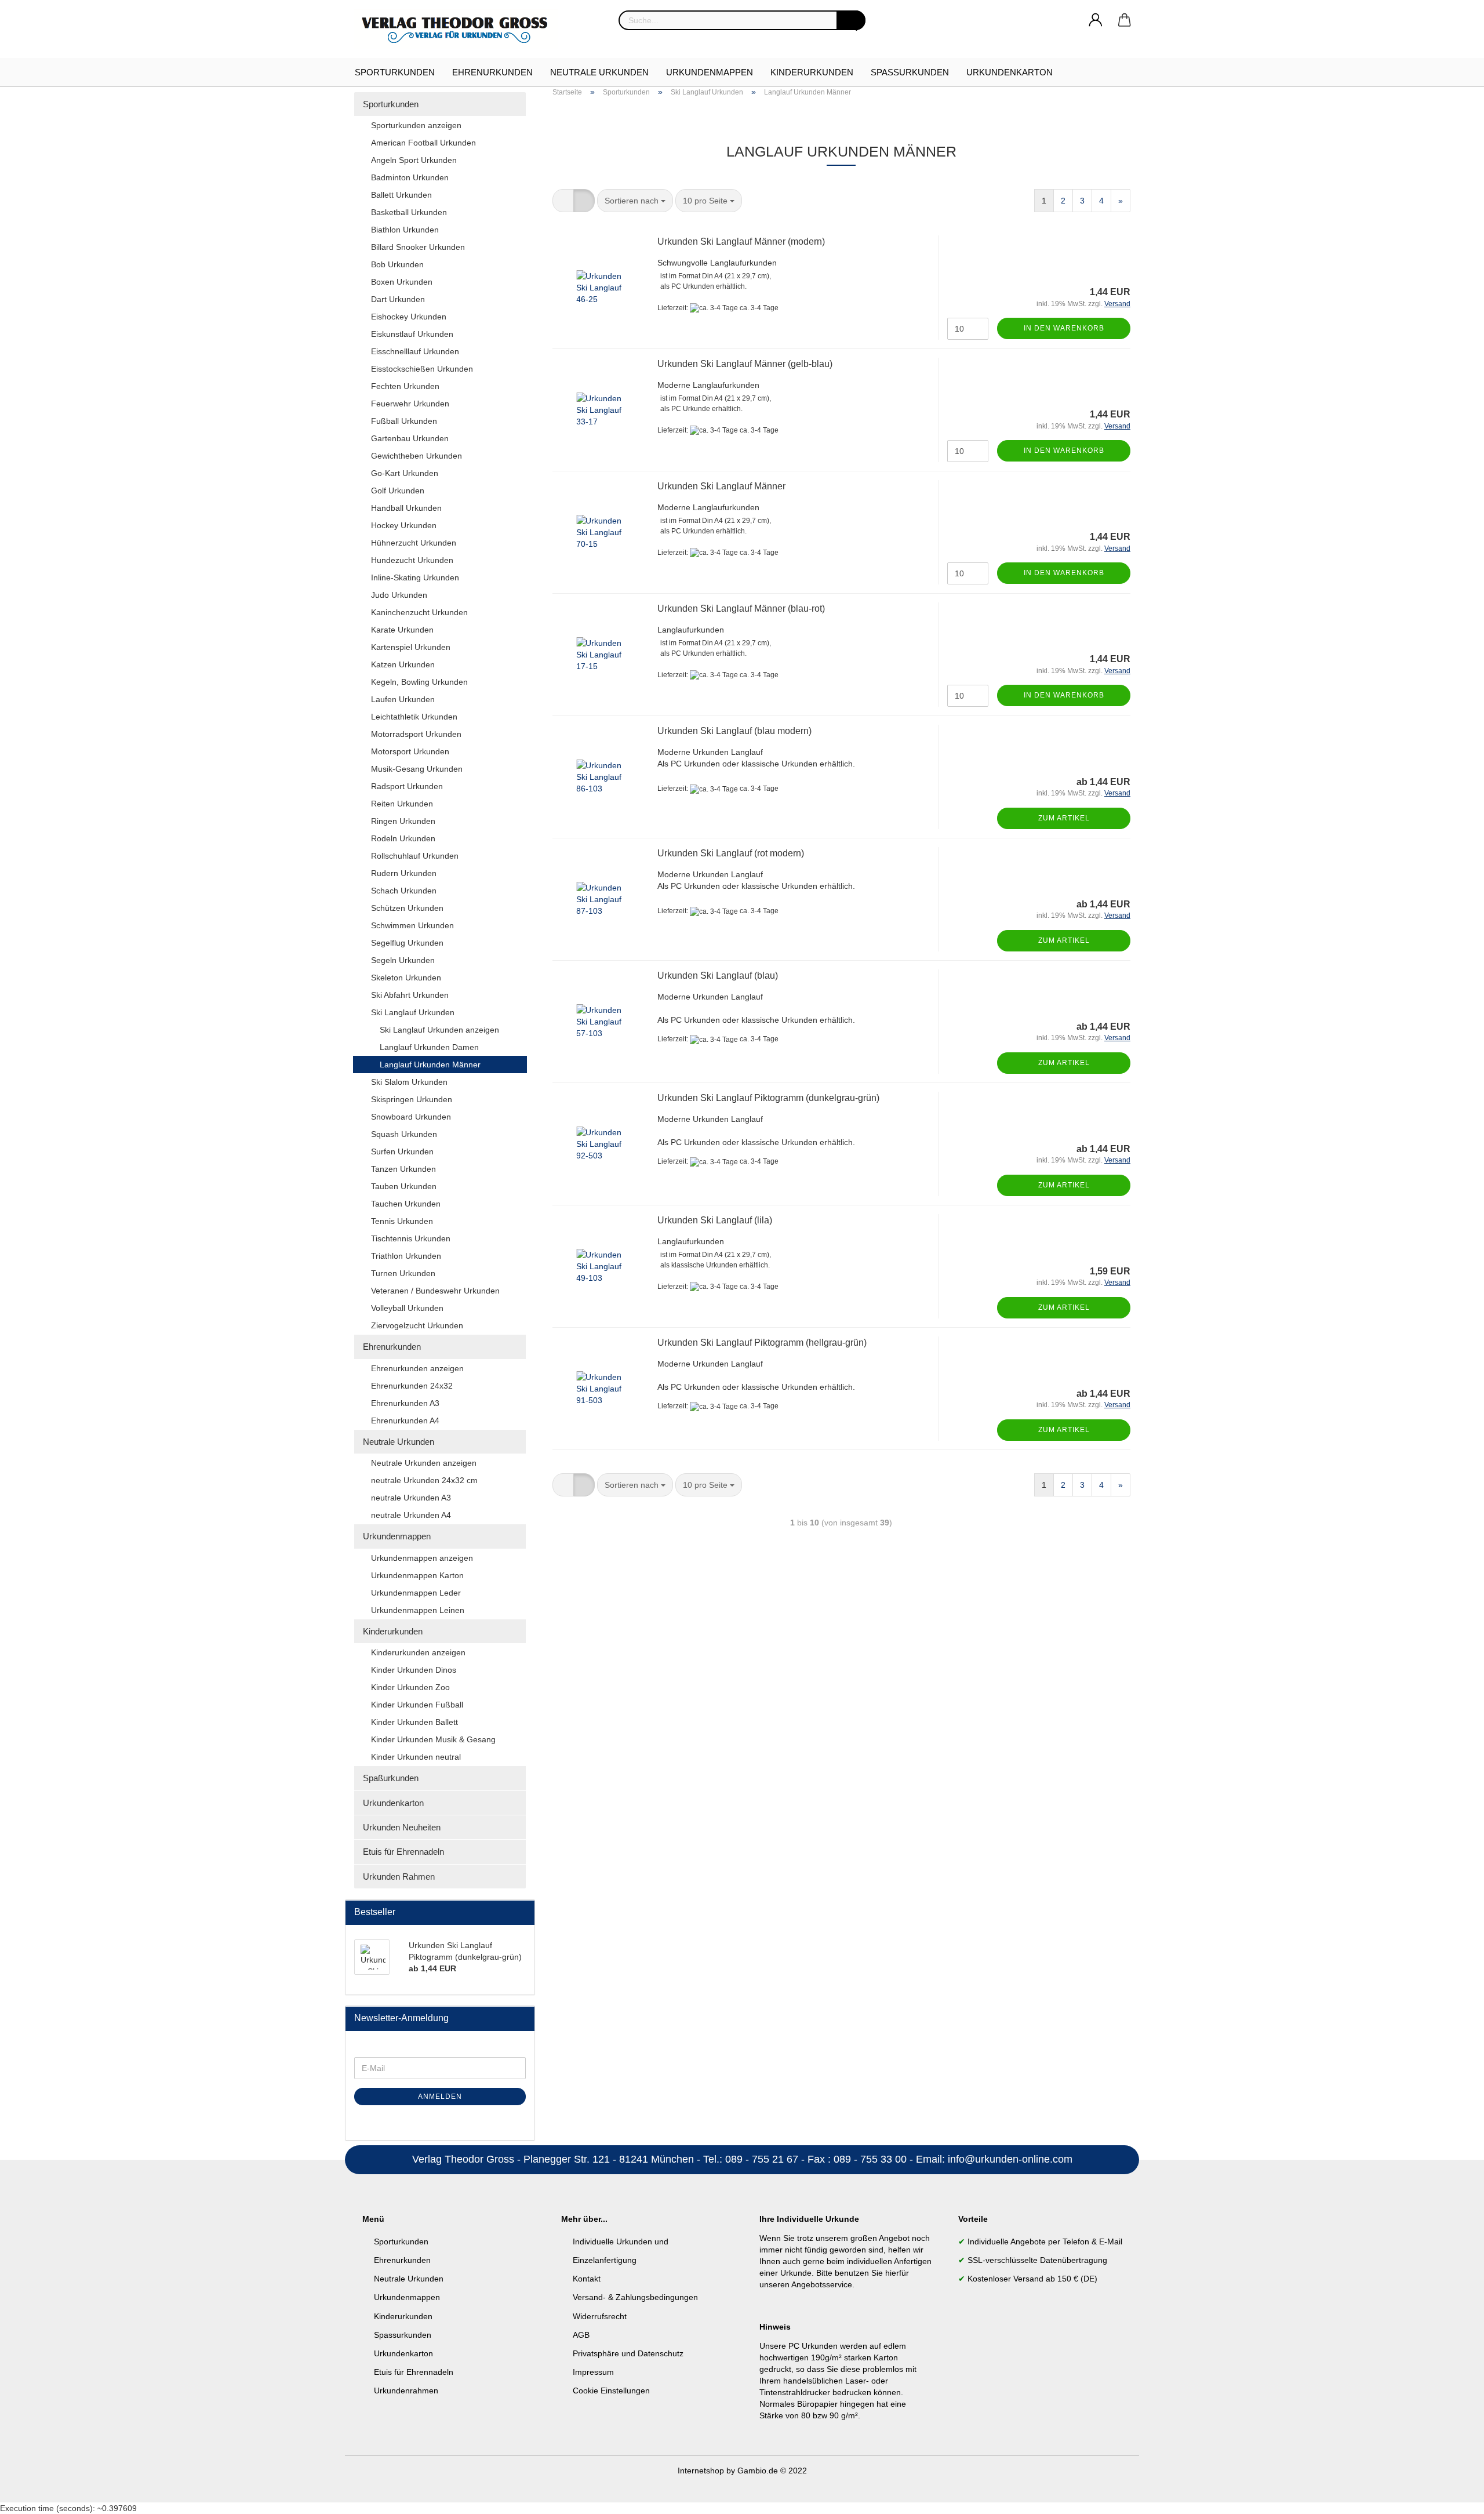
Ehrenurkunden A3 (405, 1403)
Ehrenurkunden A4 (405, 1421)
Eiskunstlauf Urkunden (412, 334)
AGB (581, 2335)
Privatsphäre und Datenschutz (628, 2353)
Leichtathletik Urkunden (414, 717)
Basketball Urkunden (409, 212)
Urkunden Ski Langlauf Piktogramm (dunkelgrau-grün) (768, 1098)
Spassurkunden (403, 2335)
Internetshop (701, 2471)
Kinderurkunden (812, 72)
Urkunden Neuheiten (402, 1827)
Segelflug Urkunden (407, 943)
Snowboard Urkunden (411, 1117)
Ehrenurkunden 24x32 (412, 1386)
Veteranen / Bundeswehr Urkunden (435, 1291)
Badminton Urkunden (410, 177)
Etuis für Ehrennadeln (403, 1852)
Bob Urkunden (397, 264)
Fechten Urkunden (405, 386)
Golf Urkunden (398, 491)
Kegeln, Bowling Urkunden (419, 682)
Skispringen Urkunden (412, 1099)
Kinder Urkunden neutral (416, 1757)
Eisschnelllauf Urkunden (415, 351)
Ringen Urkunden (403, 821)
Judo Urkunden (399, 595)
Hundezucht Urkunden (412, 560)
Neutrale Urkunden (599, 72)
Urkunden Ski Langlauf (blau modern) (734, 731)
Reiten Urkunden (402, 804)
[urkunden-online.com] (460, 29)
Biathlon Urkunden (405, 230)
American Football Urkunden (423, 143)
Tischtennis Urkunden (411, 1238)
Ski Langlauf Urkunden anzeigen (439, 1030)
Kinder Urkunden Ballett (414, 1722)
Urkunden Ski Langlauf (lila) (715, 1220)
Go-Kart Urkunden (405, 473)
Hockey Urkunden (404, 525)
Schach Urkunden (404, 891)
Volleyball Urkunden (407, 1308)
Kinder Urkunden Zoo (410, 1687)
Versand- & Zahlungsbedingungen (635, 2297)
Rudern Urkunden (404, 873)
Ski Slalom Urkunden (409, 1082)
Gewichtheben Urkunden (417, 456)
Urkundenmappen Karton (417, 1575)
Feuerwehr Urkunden (410, 404)
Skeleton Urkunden (406, 978)
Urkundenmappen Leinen (418, 1610)
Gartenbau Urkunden (410, 438)
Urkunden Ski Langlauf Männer (721, 486)
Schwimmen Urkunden (412, 925)
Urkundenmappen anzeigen (422, 1558)
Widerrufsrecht (600, 2316)
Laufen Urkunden (403, 699)
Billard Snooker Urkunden (418, 247)
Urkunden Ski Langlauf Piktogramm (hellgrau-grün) (762, 1343)
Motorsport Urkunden (410, 751)
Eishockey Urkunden (409, 317)
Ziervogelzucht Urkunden (417, 1325)
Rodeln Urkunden (403, 838)
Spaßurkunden (910, 72)
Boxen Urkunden (402, 282)
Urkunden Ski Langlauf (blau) (718, 976)
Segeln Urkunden (403, 960)
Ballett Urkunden (401, 195)
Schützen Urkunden (407, 908)
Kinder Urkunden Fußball (417, 1705)
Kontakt (587, 2279)
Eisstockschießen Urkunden (422, 369)
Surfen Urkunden (402, 1151)
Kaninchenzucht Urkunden (419, 612)
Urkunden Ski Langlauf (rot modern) (731, 853)
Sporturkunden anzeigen (416, 125)
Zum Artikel (1064, 818)
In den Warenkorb (1064, 328)
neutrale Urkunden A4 (411, 1515)
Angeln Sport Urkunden (414, 160)
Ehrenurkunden (492, 72)
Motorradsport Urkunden (416, 734)
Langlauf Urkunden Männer (430, 1065)
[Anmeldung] (1096, 20)
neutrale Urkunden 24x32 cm (424, 1480)
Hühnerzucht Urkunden (414, 543)
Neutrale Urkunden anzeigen (424, 1463)
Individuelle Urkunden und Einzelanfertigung (621, 2251)
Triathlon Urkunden (406, 1256)
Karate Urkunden (402, 630)
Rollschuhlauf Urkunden (415, 856)
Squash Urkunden (404, 1134)
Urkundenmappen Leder (416, 1593)
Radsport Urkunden (407, 786)
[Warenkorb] (1125, 20)
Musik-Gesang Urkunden (417, 769)
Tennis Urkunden (402, 1221)
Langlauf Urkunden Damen (429, 1047)
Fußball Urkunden (404, 421)
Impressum (593, 2372)
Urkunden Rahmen (399, 1877)
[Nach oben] (1452, 2497)
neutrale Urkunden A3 (411, 1498)
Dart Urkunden (398, 299)
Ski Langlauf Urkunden (413, 1012)
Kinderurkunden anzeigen (418, 1652)
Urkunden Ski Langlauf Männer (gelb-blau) (745, 364)
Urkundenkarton (1010, 72)
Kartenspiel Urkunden (411, 647)
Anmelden (440, 2097)
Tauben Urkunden (404, 1186)
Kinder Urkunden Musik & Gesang (433, 1739)
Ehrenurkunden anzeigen (417, 1368)
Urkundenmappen (710, 72)
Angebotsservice (822, 2284)
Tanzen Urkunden (403, 1169)
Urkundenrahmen (406, 2391)
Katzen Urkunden (403, 664)
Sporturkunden (395, 72)
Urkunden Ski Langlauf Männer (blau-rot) (741, 608)
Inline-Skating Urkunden (415, 577)
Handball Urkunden (406, 508)
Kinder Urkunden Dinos (414, 1670)
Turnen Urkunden (403, 1273)
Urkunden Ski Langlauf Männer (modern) (741, 241)
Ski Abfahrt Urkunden (410, 995)
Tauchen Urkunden (406, 1204)
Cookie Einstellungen (611, 2391)
